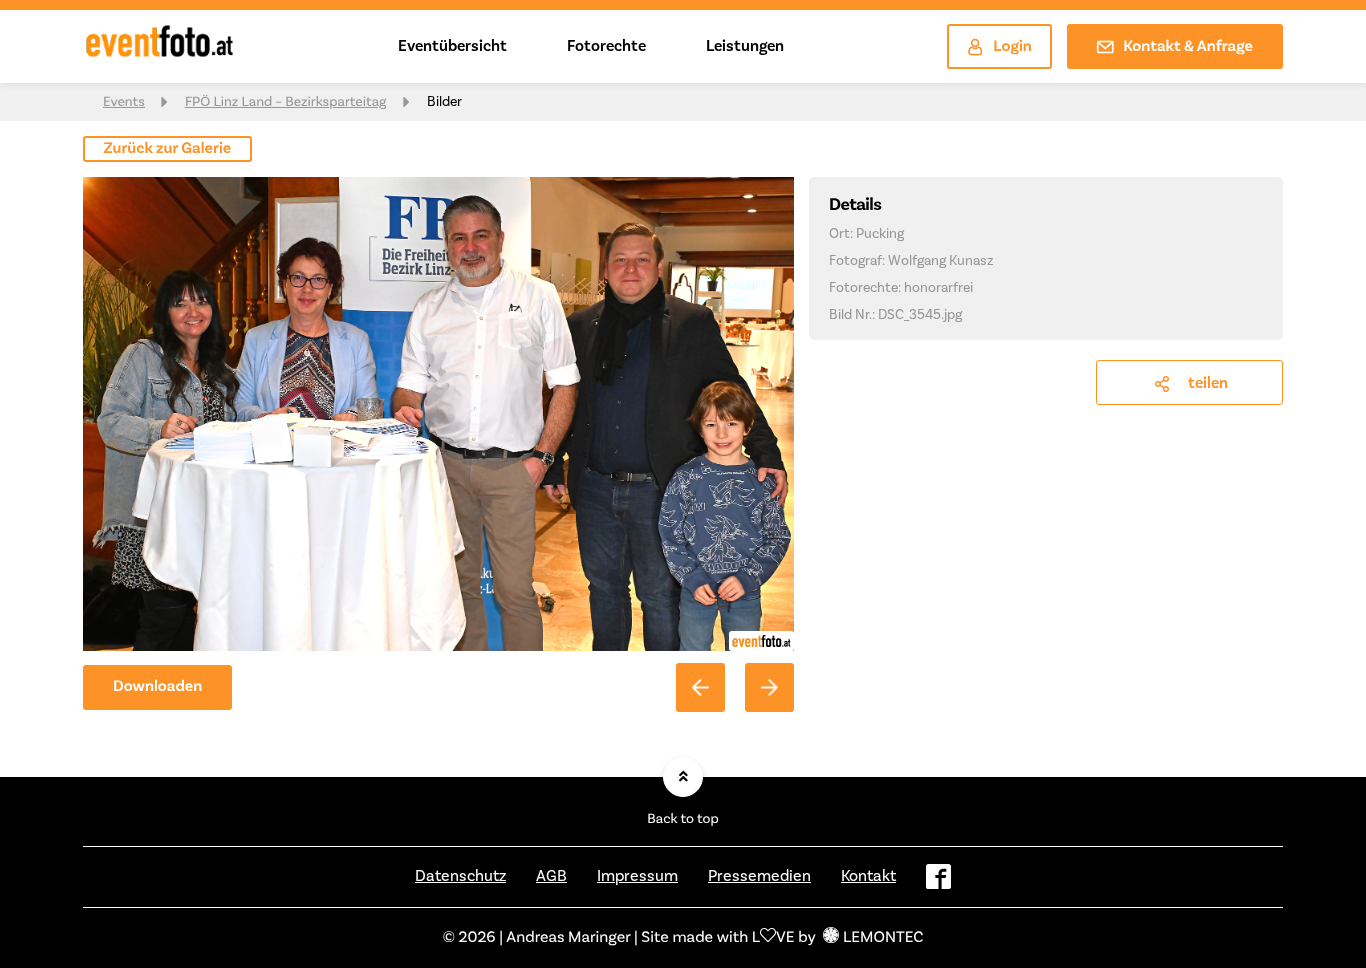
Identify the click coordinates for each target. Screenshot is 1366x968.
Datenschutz (460, 876)
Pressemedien (759, 876)
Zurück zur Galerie (168, 149)
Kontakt (868, 876)
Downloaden (157, 687)
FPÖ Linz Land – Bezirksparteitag (286, 102)
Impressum (637, 876)
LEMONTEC (883, 938)
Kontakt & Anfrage (1188, 47)
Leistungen (745, 46)
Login (1012, 47)
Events (124, 102)
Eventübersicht (452, 46)
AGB (551, 876)
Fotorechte (606, 46)
